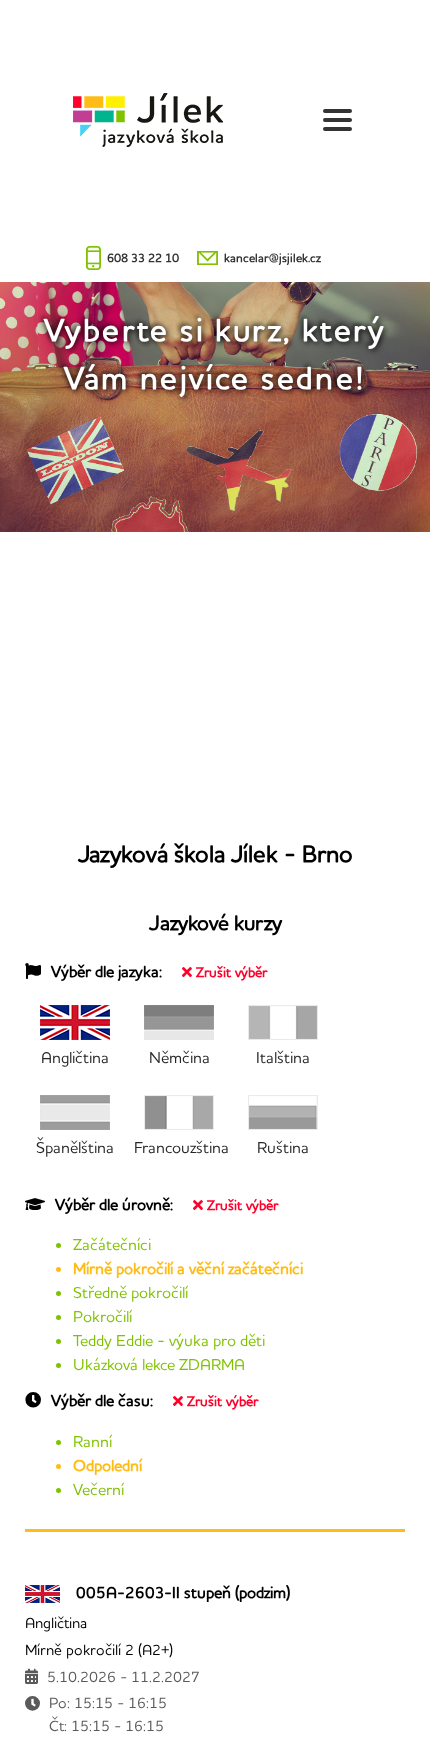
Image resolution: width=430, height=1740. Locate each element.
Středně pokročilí (130, 1292)
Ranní (92, 1441)
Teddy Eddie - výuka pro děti (169, 1340)
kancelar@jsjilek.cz (272, 257)
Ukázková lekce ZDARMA (159, 1364)
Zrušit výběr (231, 972)
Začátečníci (112, 1244)
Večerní (98, 1489)
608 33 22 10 (143, 257)
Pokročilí (102, 1316)
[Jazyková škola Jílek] (148, 120)
